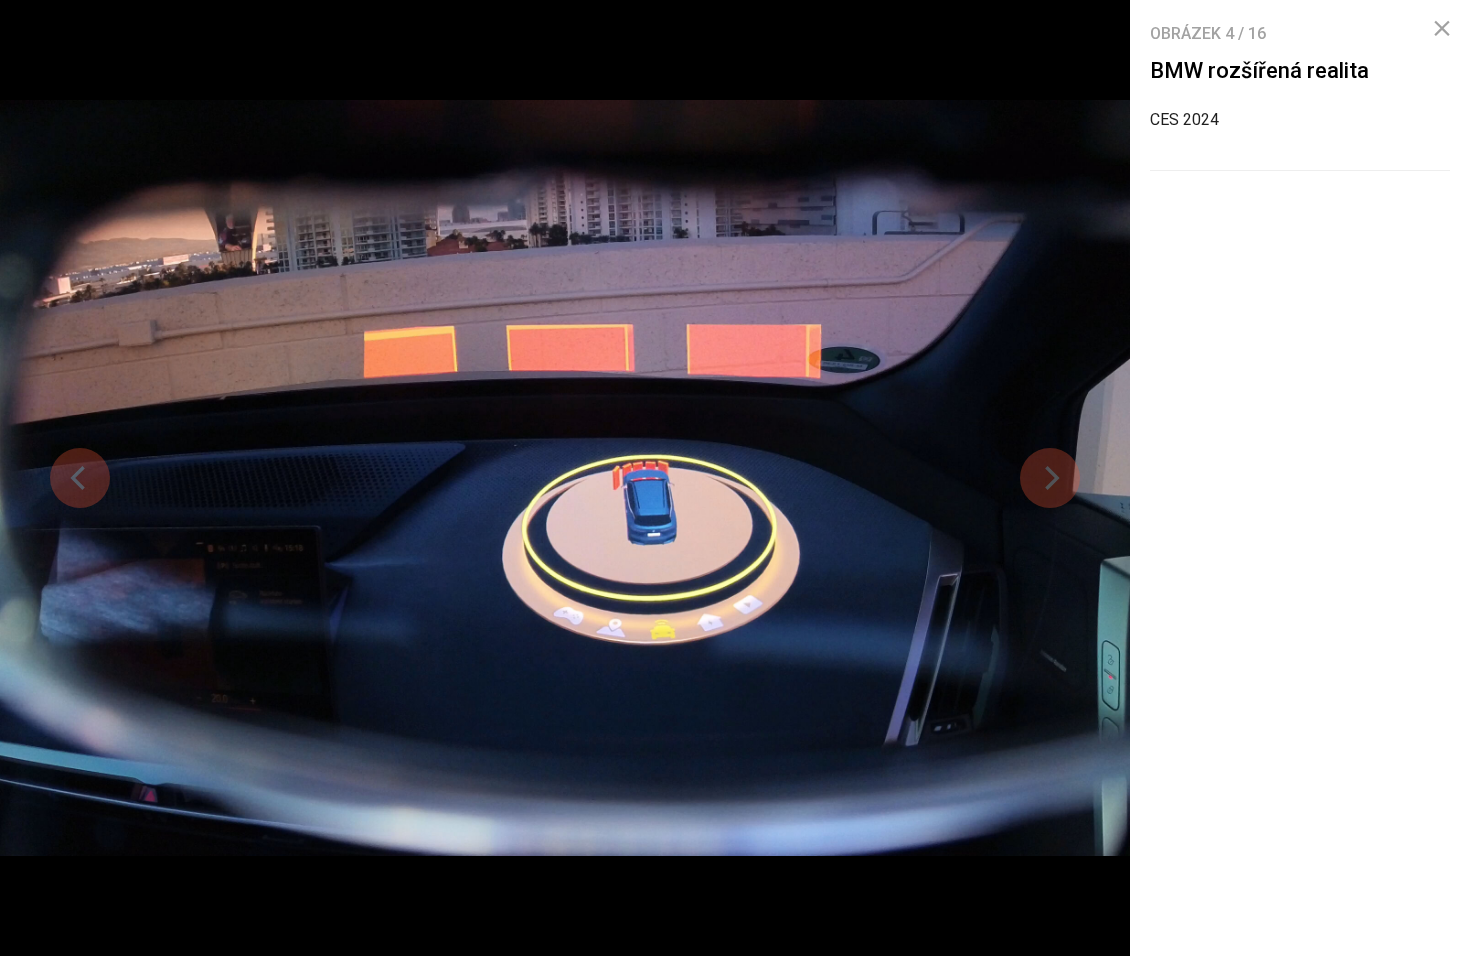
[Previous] (80, 478)
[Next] (1050, 478)
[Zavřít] (1442, 29)
